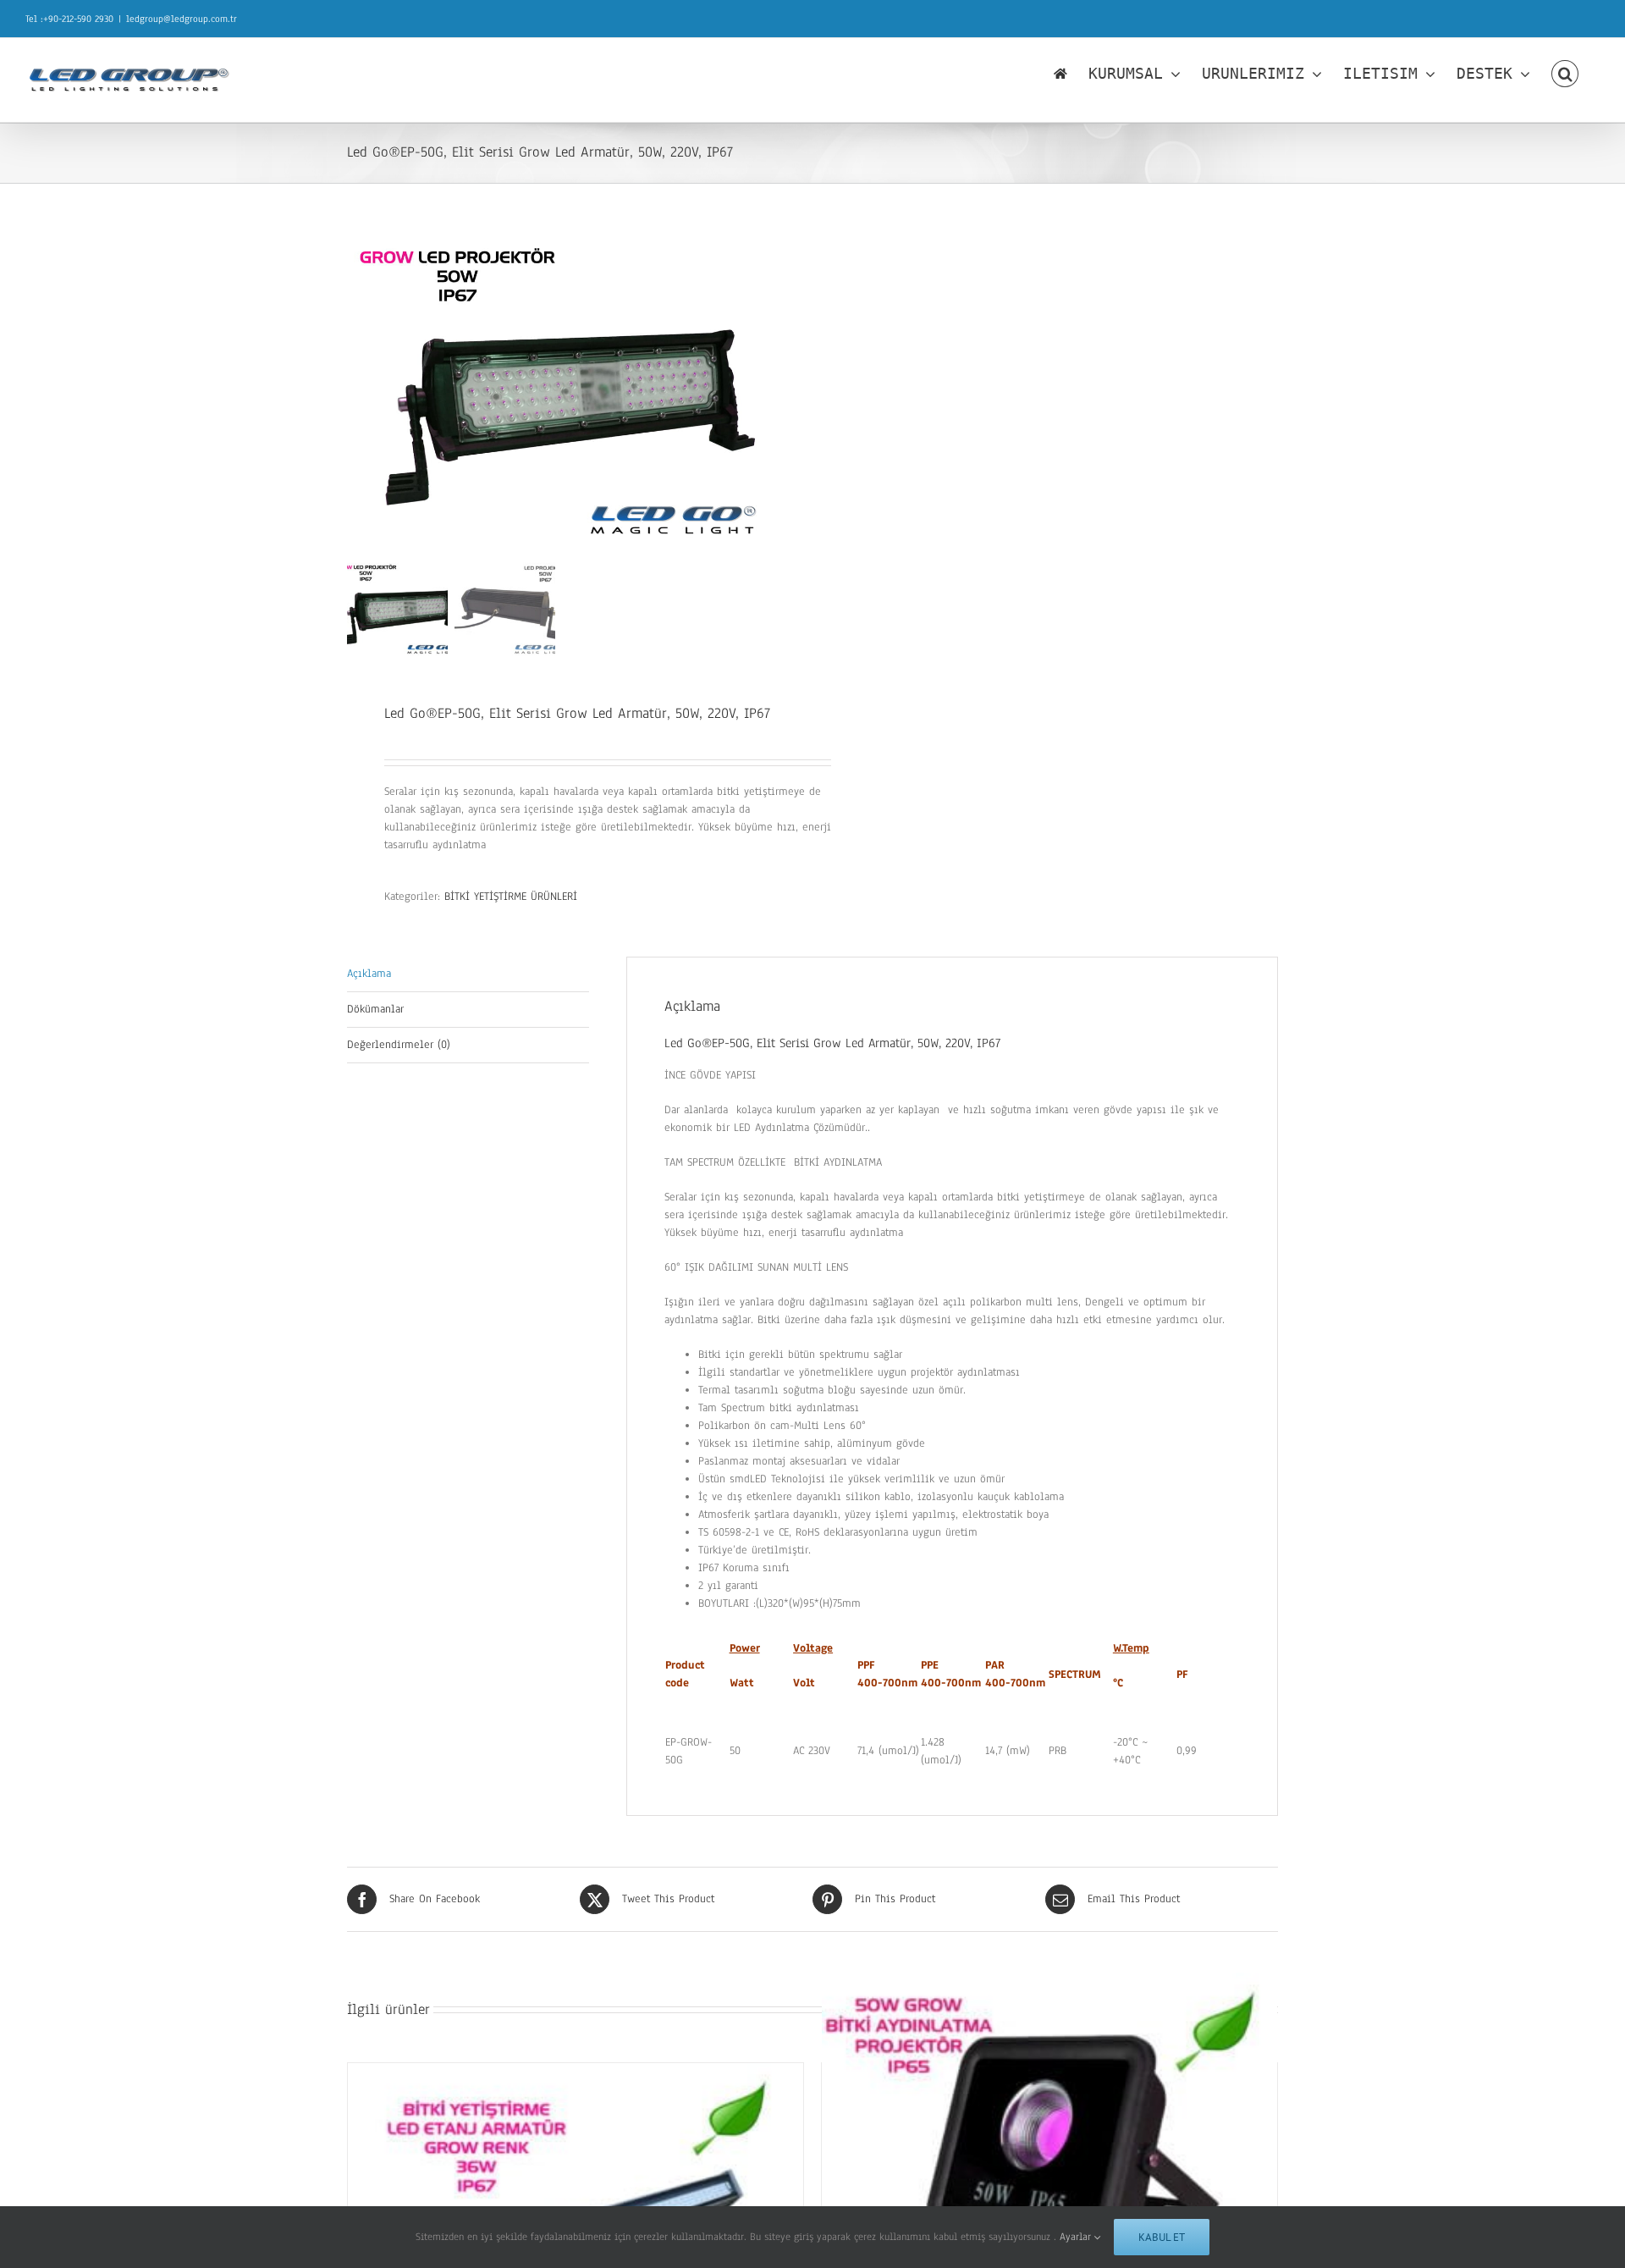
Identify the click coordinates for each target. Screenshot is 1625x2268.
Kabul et (1162, 2237)
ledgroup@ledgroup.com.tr (182, 19)
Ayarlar (1077, 2237)
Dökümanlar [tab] (375, 1009)
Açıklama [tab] (369, 974)
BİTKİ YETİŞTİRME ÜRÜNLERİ (511, 897)
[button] (1565, 74)
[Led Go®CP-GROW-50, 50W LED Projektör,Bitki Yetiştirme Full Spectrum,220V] (1049, 2147)
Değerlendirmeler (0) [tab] (399, 1045)
